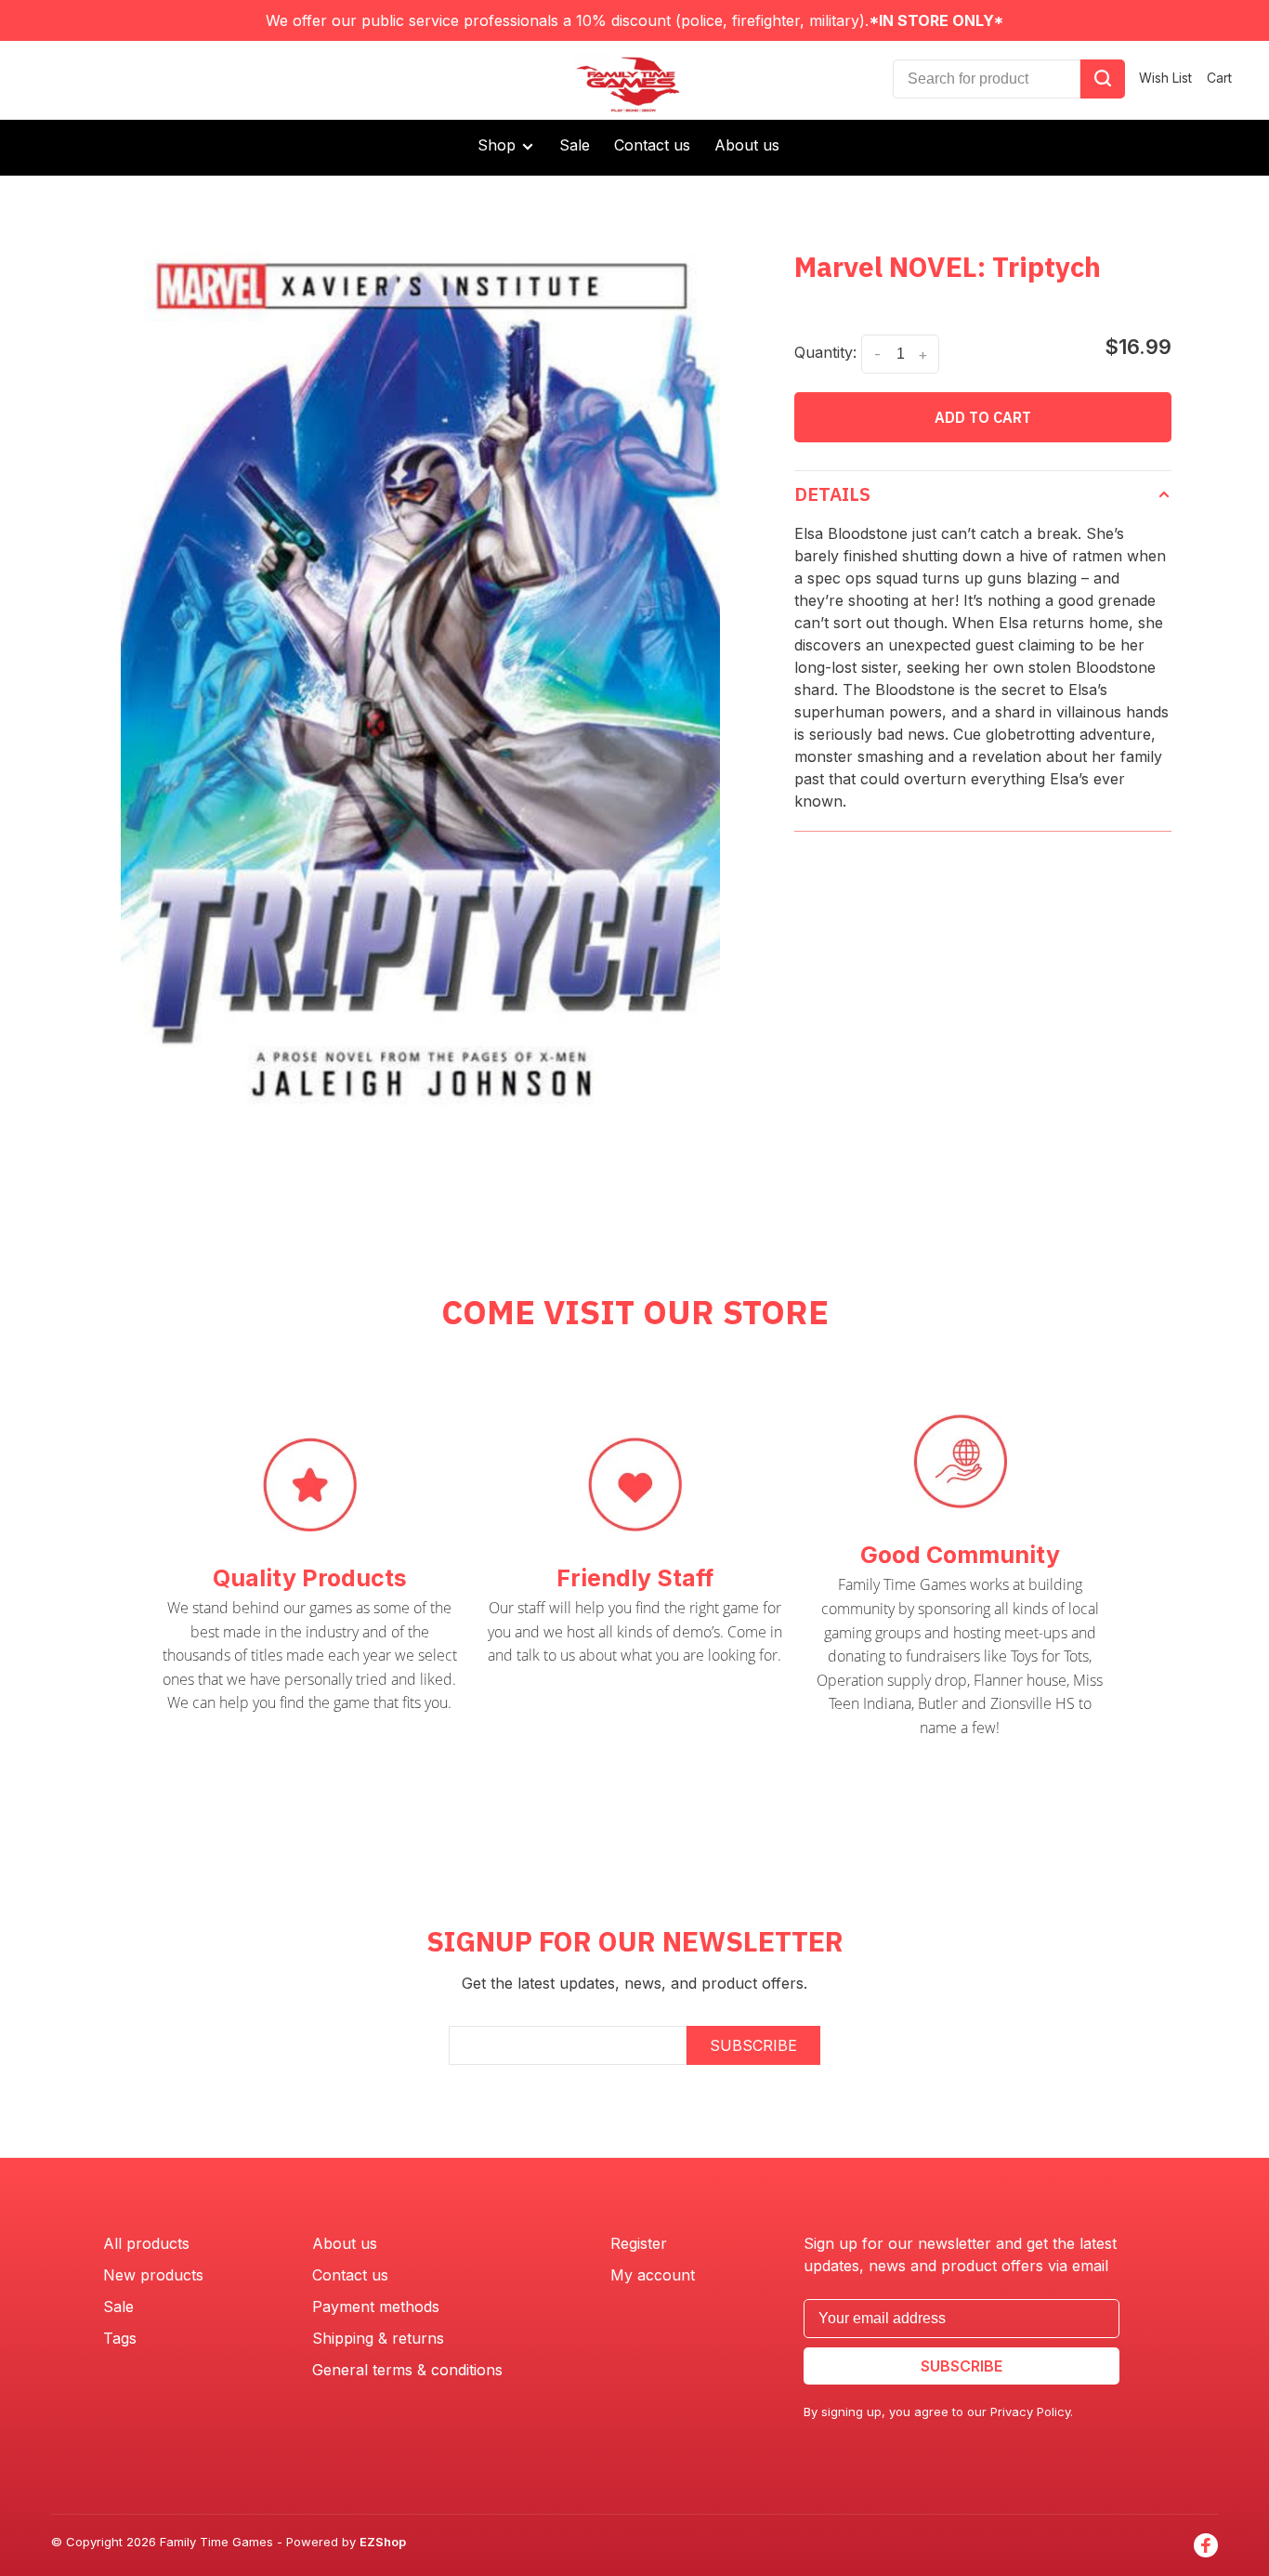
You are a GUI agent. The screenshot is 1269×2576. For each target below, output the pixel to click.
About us (747, 145)
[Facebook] (1206, 2545)
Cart (1219, 78)
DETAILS (832, 494)
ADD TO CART (983, 417)
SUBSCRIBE (753, 2045)
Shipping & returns (378, 2338)
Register (639, 2243)
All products (146, 2243)
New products (153, 2275)
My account (653, 2275)
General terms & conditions (407, 2370)
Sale (575, 145)
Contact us (652, 145)
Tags (120, 2338)
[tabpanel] (421, 671)
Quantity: (825, 352)
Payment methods (376, 2307)
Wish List (1165, 78)
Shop (499, 145)
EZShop (383, 2542)
